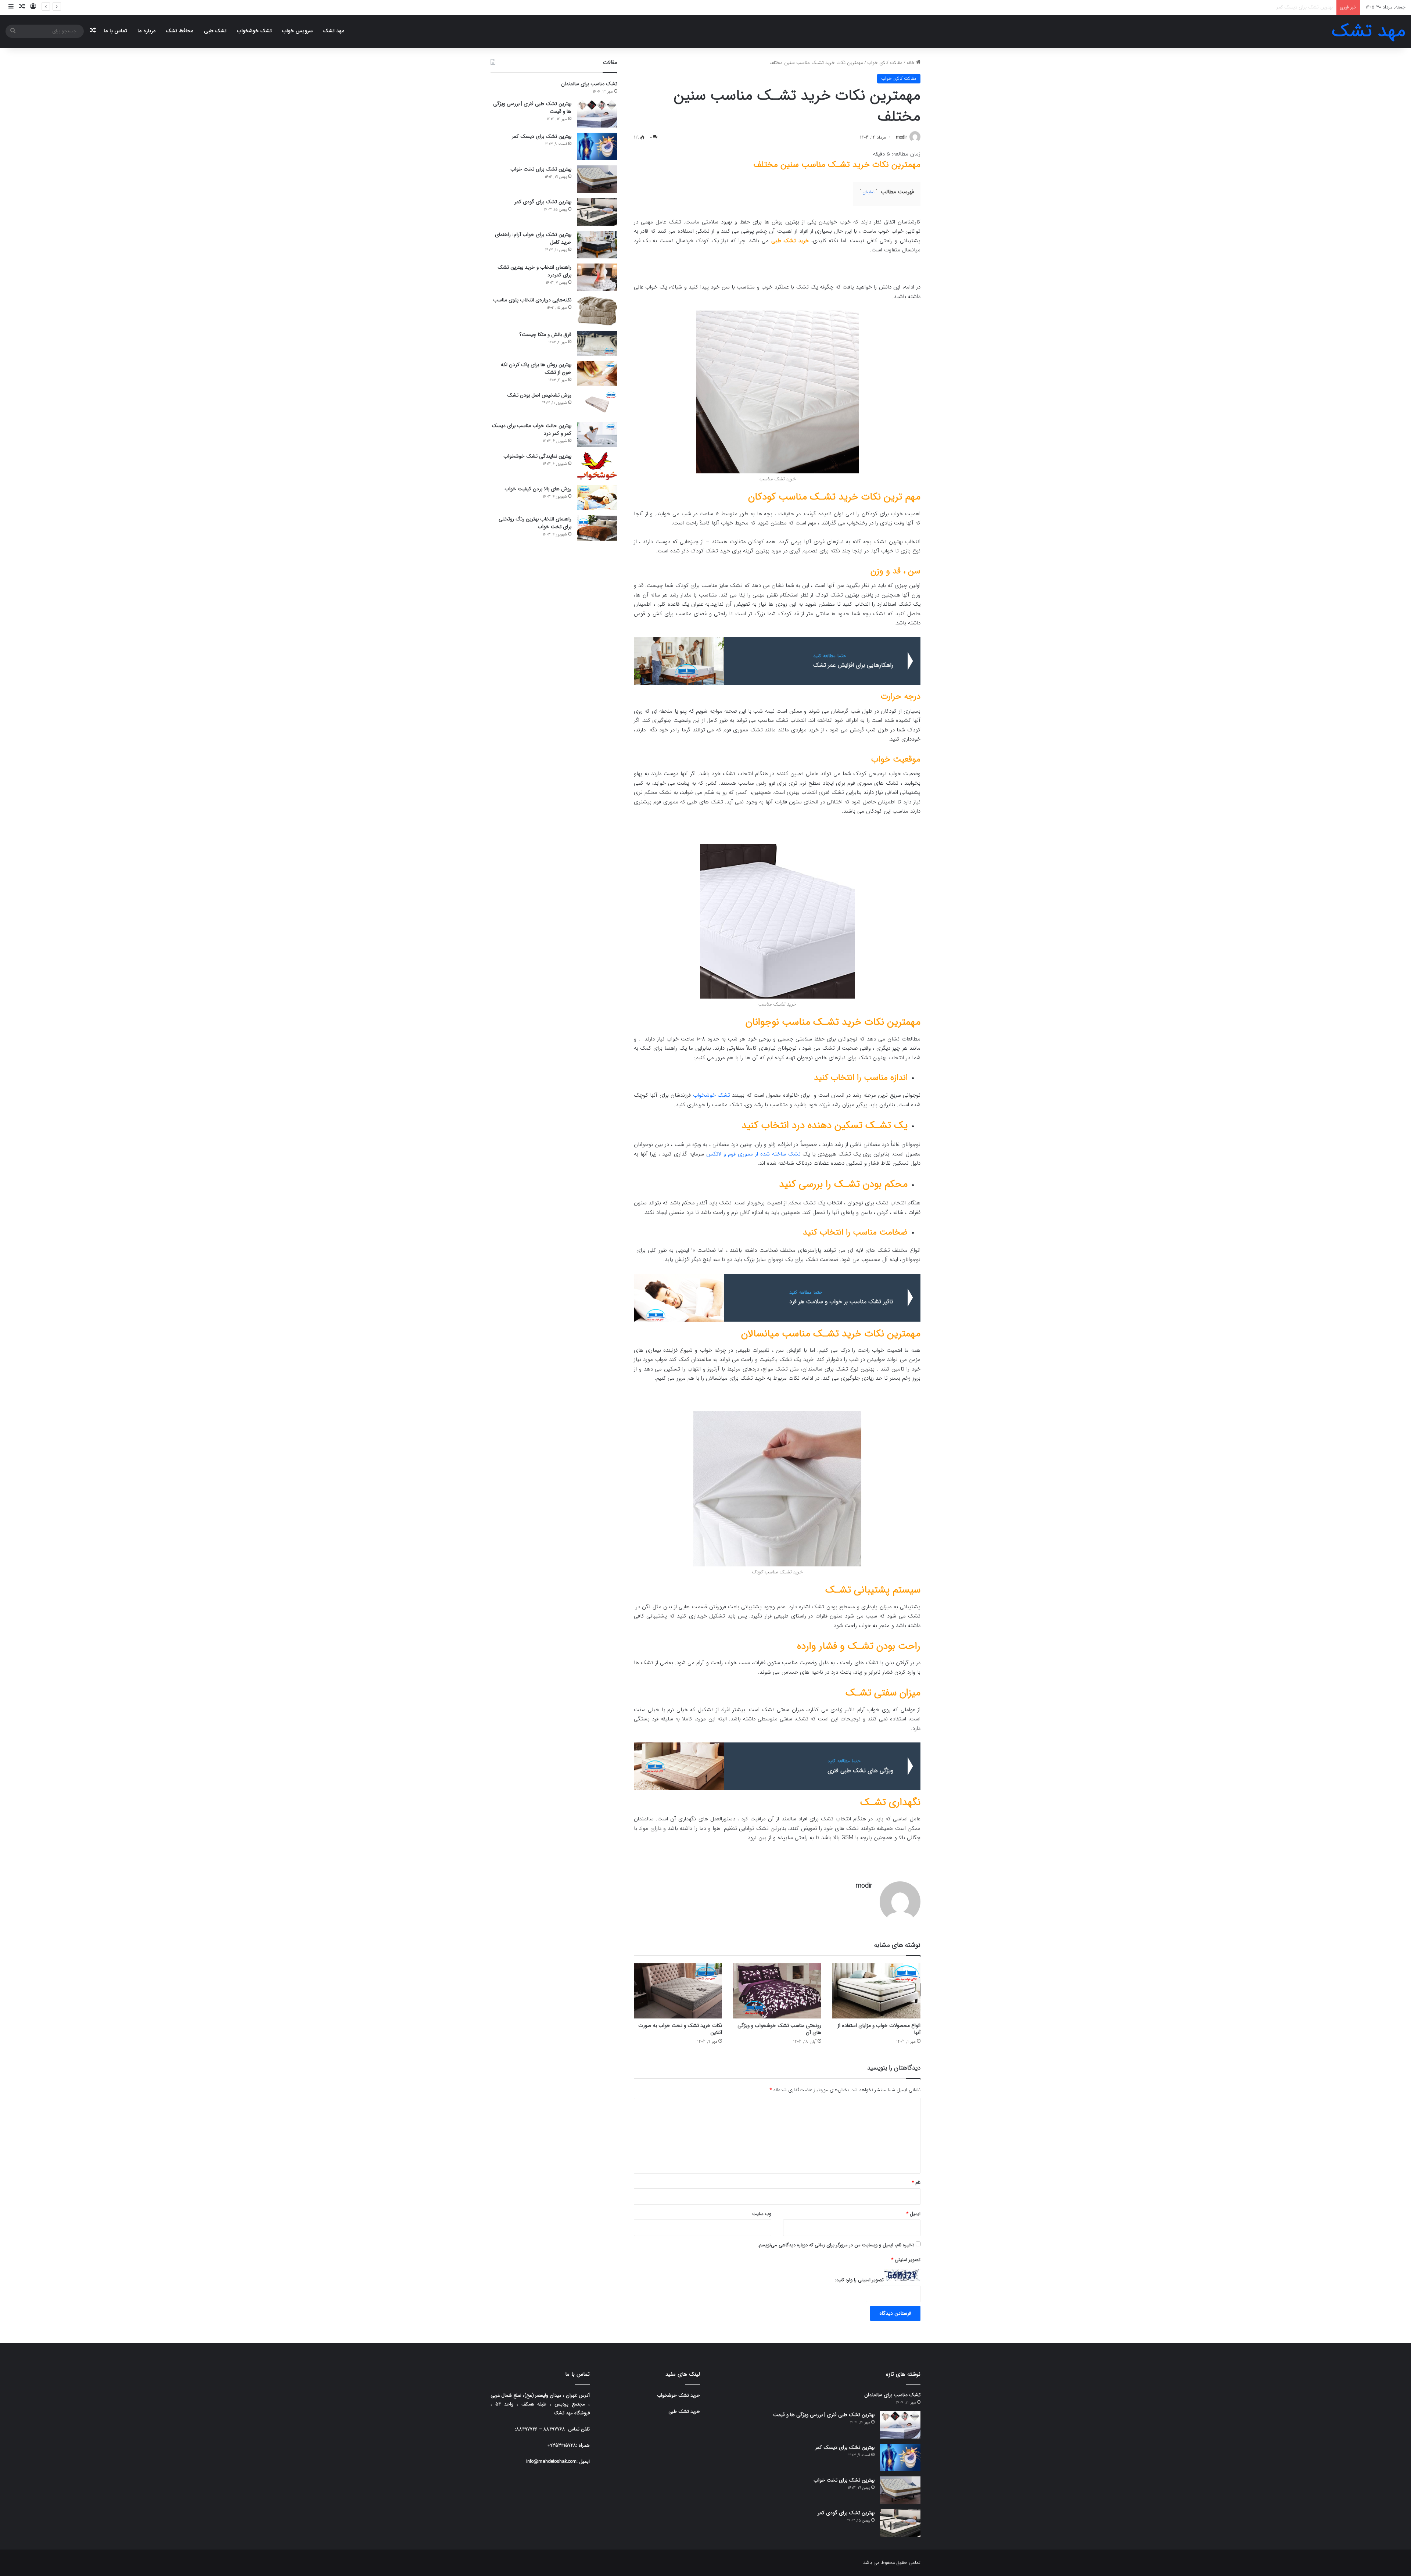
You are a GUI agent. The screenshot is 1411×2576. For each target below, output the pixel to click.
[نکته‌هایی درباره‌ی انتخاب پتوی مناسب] (597, 311)
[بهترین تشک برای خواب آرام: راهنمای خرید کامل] (597, 245)
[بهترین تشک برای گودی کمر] (597, 212)
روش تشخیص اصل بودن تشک (539, 395)
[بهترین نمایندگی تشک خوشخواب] (597, 466)
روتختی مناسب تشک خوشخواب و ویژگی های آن (779, 2029)
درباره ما (146, 31)
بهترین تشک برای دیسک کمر (542, 136)
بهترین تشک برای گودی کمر (1306, 7)
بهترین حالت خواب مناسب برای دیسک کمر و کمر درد (532, 429)
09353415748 (562, 2445)
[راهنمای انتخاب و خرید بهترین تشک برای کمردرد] (597, 277)
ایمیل (913, 2214)
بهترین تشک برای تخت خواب (541, 169)
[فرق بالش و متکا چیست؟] (597, 343)
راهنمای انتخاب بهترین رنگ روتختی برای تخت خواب (535, 523)
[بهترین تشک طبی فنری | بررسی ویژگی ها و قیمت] (597, 114)
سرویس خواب (297, 31)
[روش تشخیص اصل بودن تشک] (597, 404)
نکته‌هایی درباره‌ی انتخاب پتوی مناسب (532, 300)
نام (916, 2183)
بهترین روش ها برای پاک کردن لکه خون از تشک (536, 368)
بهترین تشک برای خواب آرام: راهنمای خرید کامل (533, 238)
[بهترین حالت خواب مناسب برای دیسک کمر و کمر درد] (597, 435)
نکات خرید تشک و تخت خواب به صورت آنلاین (680, 2029)
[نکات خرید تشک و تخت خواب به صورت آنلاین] (678, 1991)
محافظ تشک (180, 31)
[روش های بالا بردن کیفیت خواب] (597, 498)
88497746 (527, 2429)
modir (901, 137)
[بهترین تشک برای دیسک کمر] (597, 146)
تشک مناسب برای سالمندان (589, 84)
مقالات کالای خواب (885, 63)
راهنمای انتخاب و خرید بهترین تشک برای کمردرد (534, 271)
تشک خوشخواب (254, 31)
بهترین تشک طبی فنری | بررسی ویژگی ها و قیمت (532, 108)
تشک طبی (215, 31)
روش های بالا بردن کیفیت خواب (538, 489)
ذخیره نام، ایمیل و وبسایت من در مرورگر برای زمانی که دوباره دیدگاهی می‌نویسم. (836, 2245)
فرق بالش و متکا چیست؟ (545, 334)
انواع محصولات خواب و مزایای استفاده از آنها (879, 2029)
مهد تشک (334, 31)
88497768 (554, 2429)
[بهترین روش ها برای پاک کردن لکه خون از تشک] (597, 374)
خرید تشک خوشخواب (678, 2395)
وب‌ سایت (762, 2214)
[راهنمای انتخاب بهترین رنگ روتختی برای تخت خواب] (597, 528)
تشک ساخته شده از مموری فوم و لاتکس (753, 1154)
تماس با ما (115, 31)
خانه (911, 63)
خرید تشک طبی (790, 241)
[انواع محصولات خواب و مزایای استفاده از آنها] (876, 1991)
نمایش (868, 192)
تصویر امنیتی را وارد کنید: (859, 2280)
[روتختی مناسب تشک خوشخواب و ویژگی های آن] (777, 1991)
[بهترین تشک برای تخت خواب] (597, 179)
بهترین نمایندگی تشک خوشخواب (537, 456)
